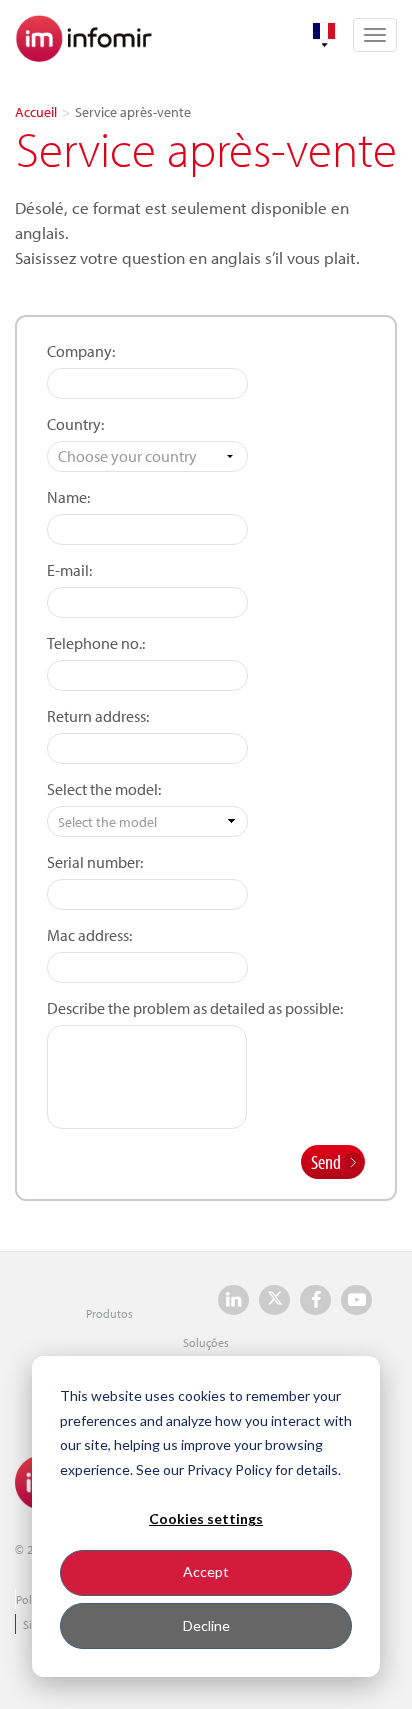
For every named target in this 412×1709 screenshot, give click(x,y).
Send (326, 1161)
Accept (206, 1571)
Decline (206, 1625)
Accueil (36, 112)
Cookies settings (206, 1518)
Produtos (109, 1313)
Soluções (206, 1342)
